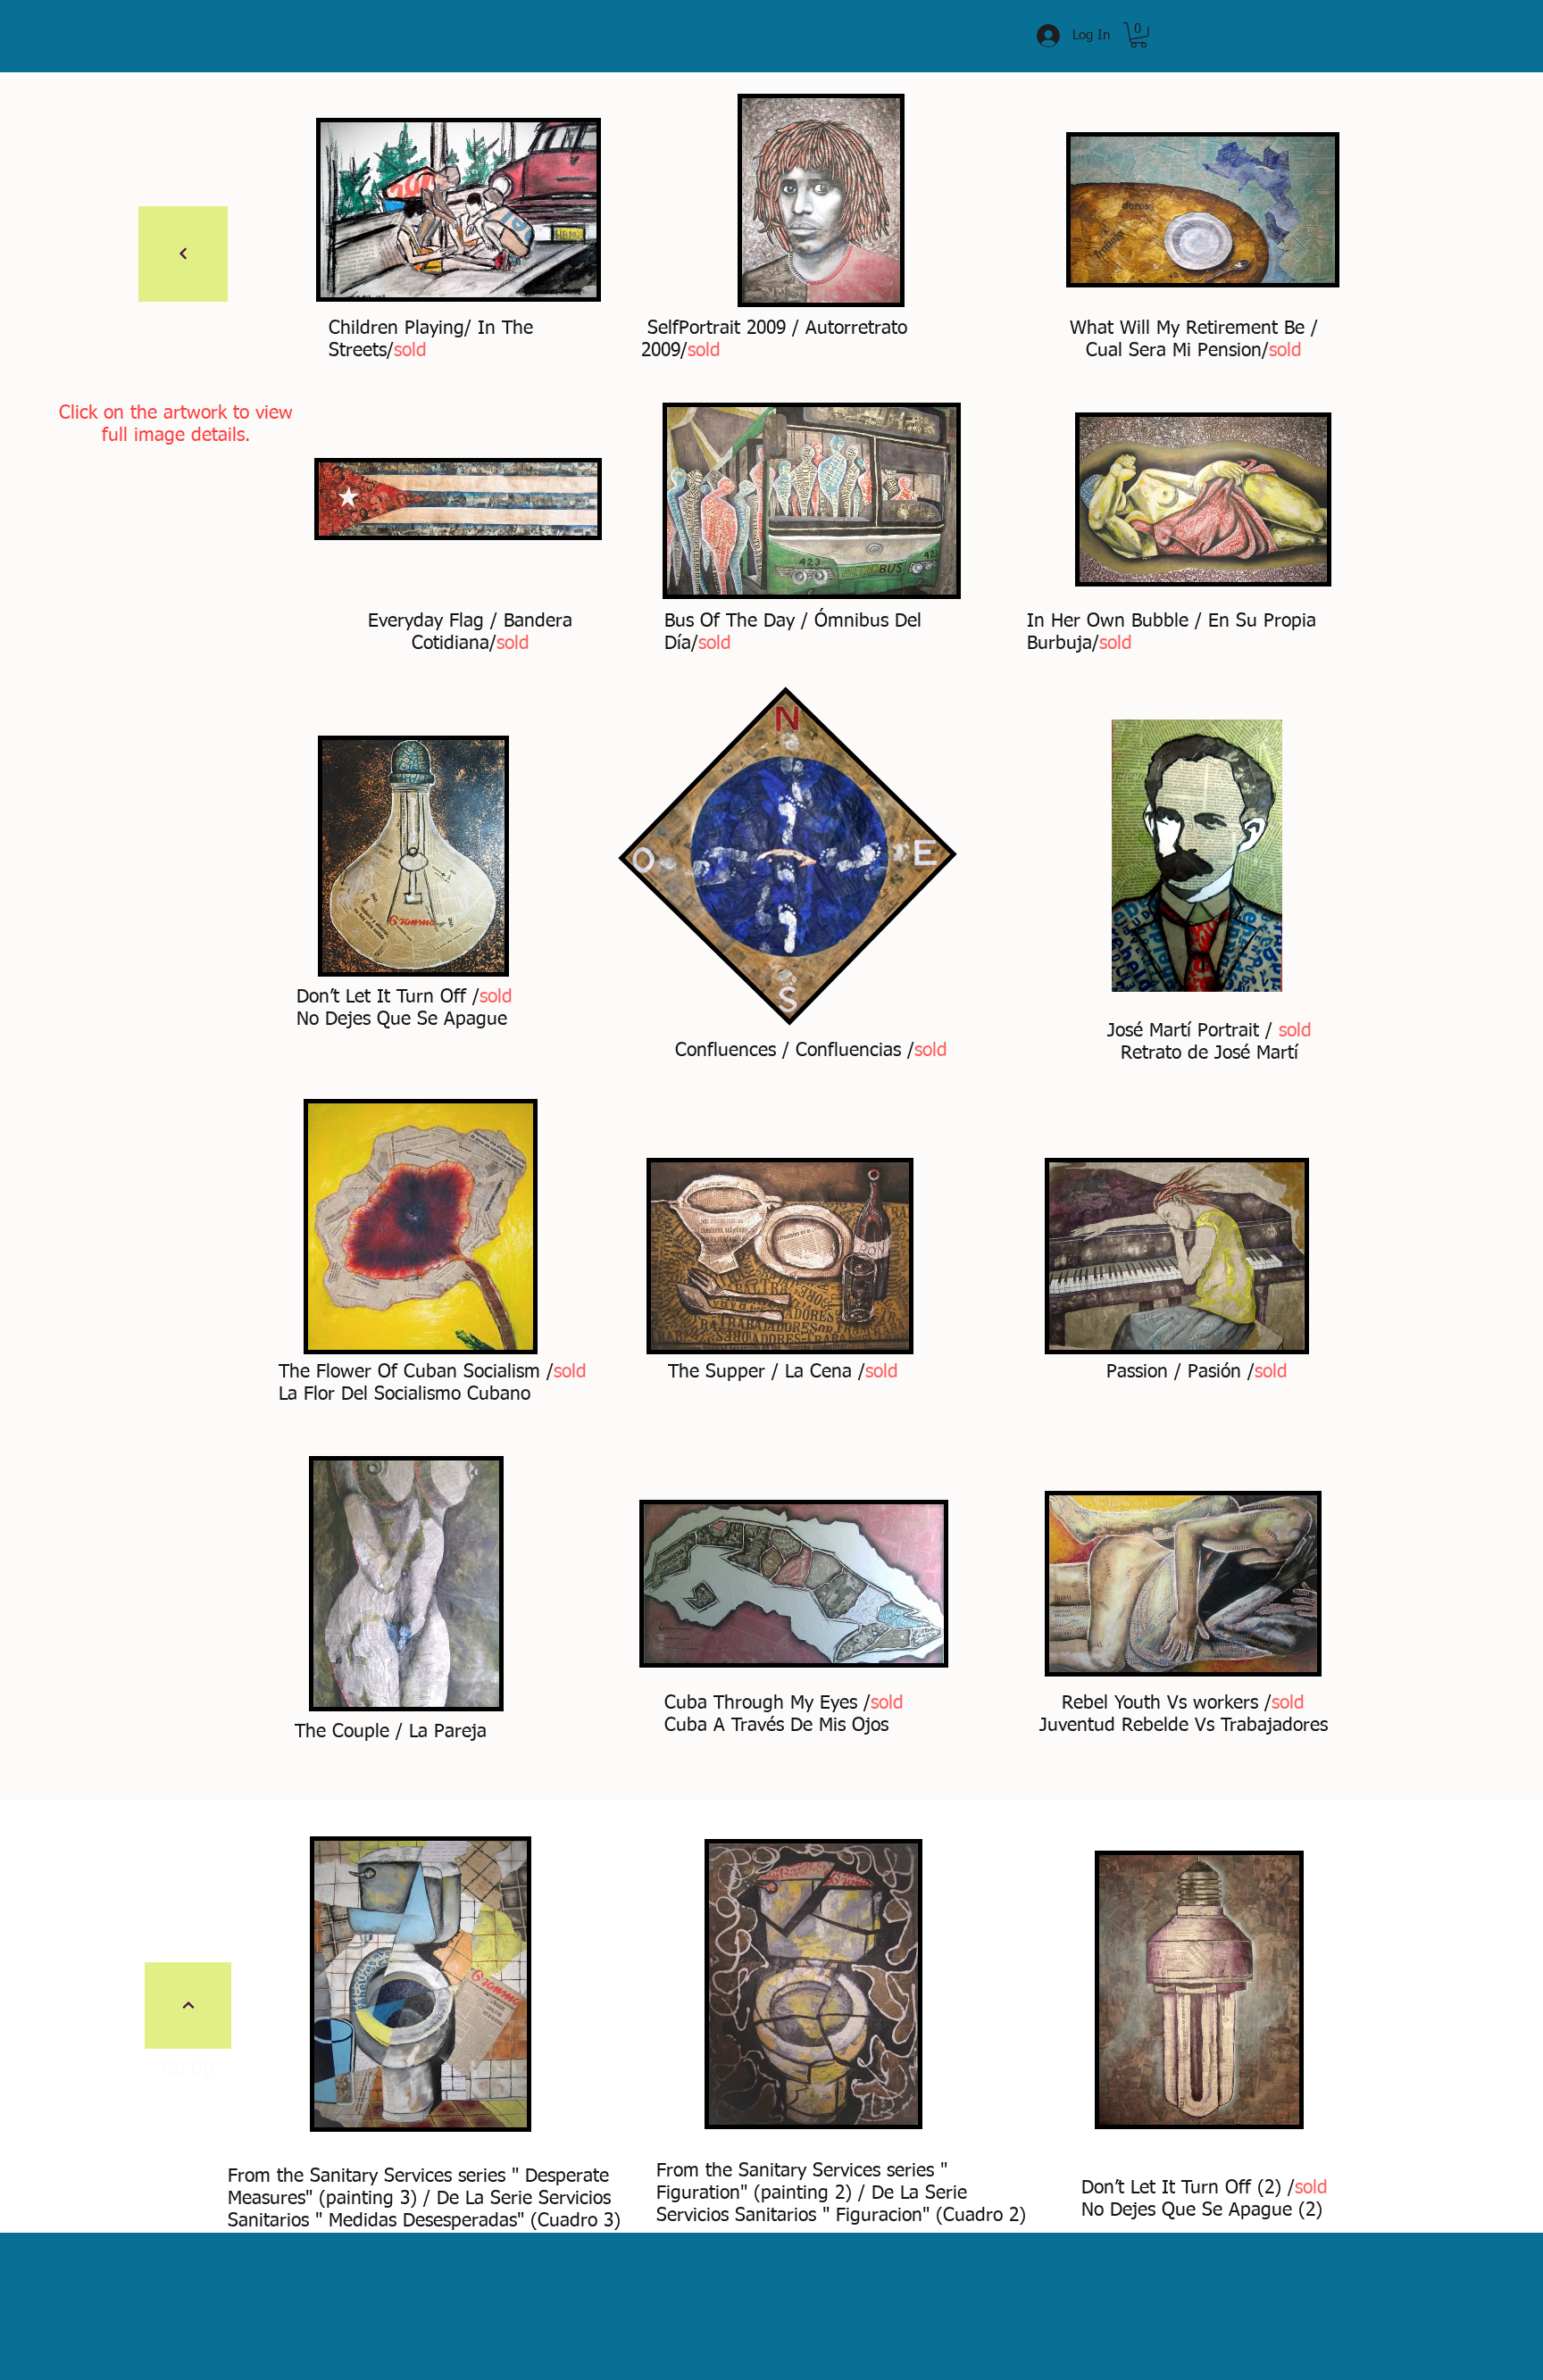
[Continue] (183, 254)
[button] (1138, 35)
